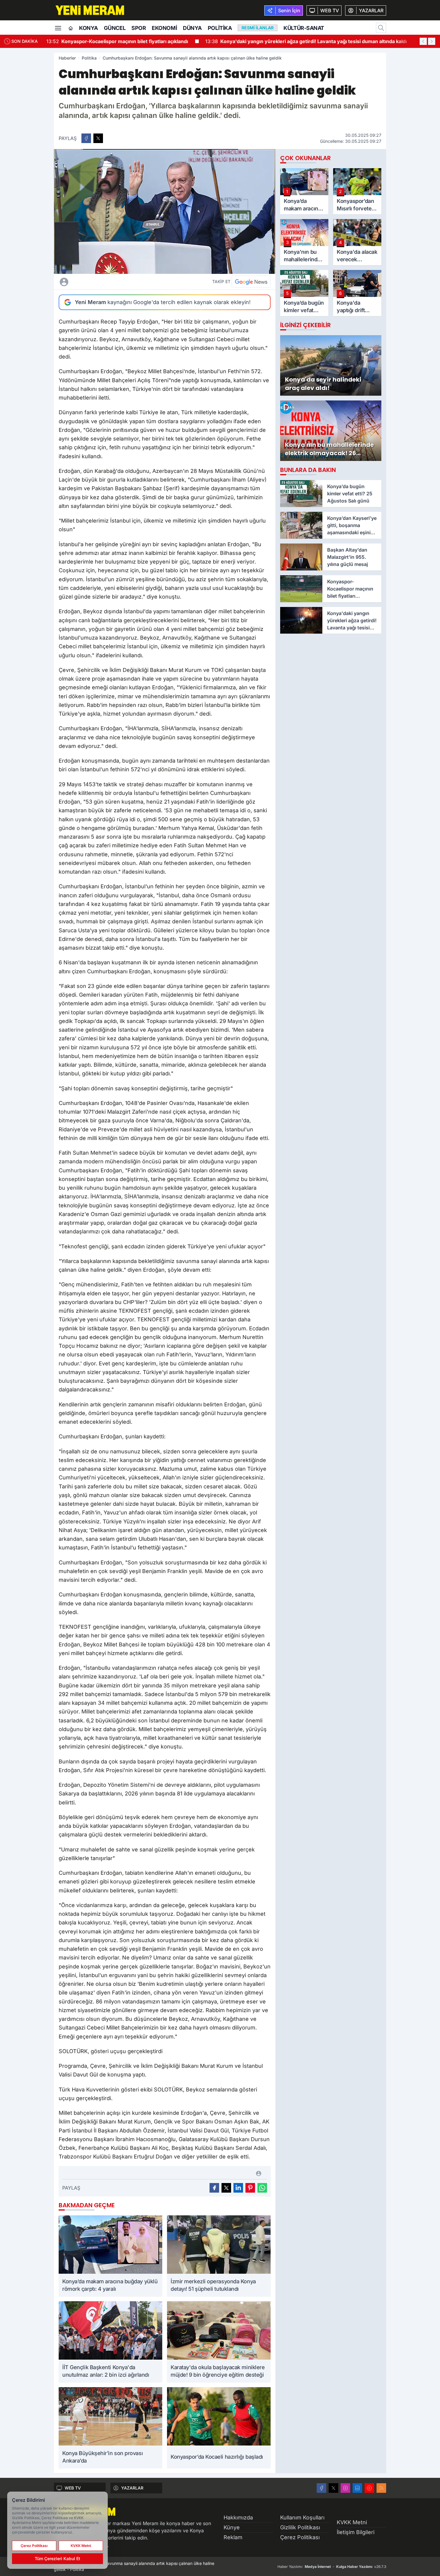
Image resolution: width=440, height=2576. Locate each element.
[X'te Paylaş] (98, 138)
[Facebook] (321, 2488)
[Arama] (381, 28)
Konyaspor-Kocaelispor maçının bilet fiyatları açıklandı (117, 41)
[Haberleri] (117, 282)
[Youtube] (369, 2488)
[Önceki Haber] (423, 41)
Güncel (115, 28)
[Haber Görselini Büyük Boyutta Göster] (165, 211)
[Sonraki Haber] (432, 41)
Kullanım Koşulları (302, 2517)
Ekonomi (164, 28)
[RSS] (381, 2488)
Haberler (67, 58)
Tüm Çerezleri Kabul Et (57, 2558)
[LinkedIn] (357, 2488)
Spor (139, 28)
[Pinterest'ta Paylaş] (250, 2188)
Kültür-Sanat (304, 28)
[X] (333, 2488)
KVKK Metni (352, 2522)
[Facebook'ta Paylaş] (86, 138)
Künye (232, 2527)
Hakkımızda (238, 2517)
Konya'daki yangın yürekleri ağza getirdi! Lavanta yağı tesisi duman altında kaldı (306, 41)
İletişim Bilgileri (356, 2532)
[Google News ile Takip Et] (251, 282)
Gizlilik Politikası (300, 2527)
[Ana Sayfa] (71, 28)
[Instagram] (345, 2488)
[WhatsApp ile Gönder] (262, 2188)
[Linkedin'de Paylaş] (238, 2188)
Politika (220, 28)
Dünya (192, 28)
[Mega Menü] (58, 28)
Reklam (233, 2537)
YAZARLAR (132, 2488)
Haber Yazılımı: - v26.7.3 (332, 2567)
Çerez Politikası (300, 2537)
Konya (88, 28)
